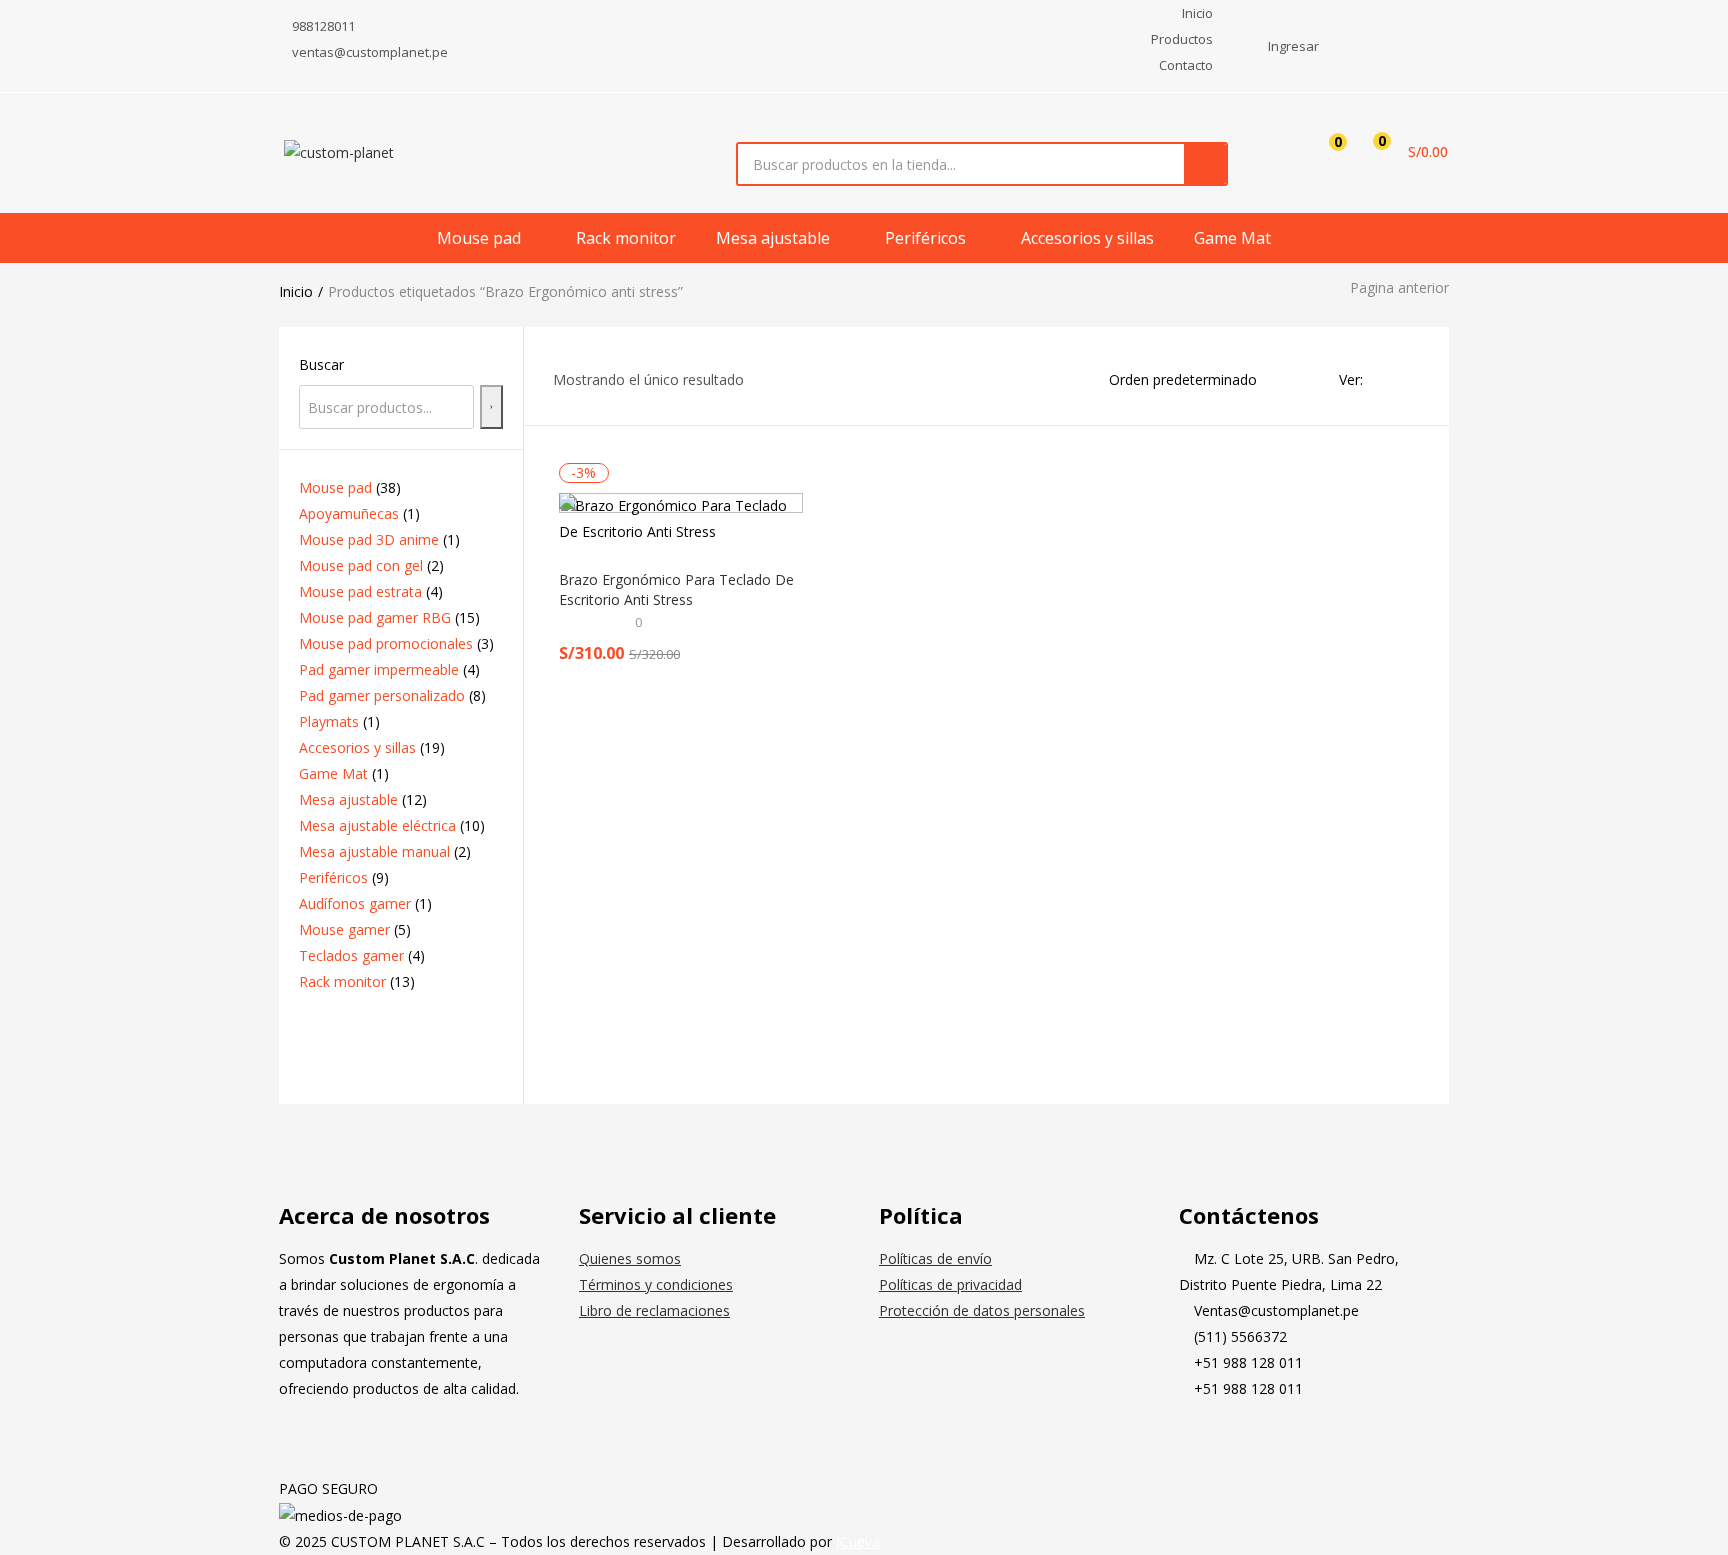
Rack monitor (626, 238)
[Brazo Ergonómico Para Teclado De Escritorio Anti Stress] (681, 519)
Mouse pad (481, 238)
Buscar (321, 364)
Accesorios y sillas (1087, 238)
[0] (1322, 152)
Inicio (296, 291)
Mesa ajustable (775, 238)
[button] (1404, 152)
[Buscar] (491, 407)
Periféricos (927, 238)
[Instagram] (1258, 1441)
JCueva (858, 1541)
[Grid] (1384, 379)
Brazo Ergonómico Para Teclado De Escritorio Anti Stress (676, 589)
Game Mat (1232, 238)
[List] (1412, 379)
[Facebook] (1204, 1441)
